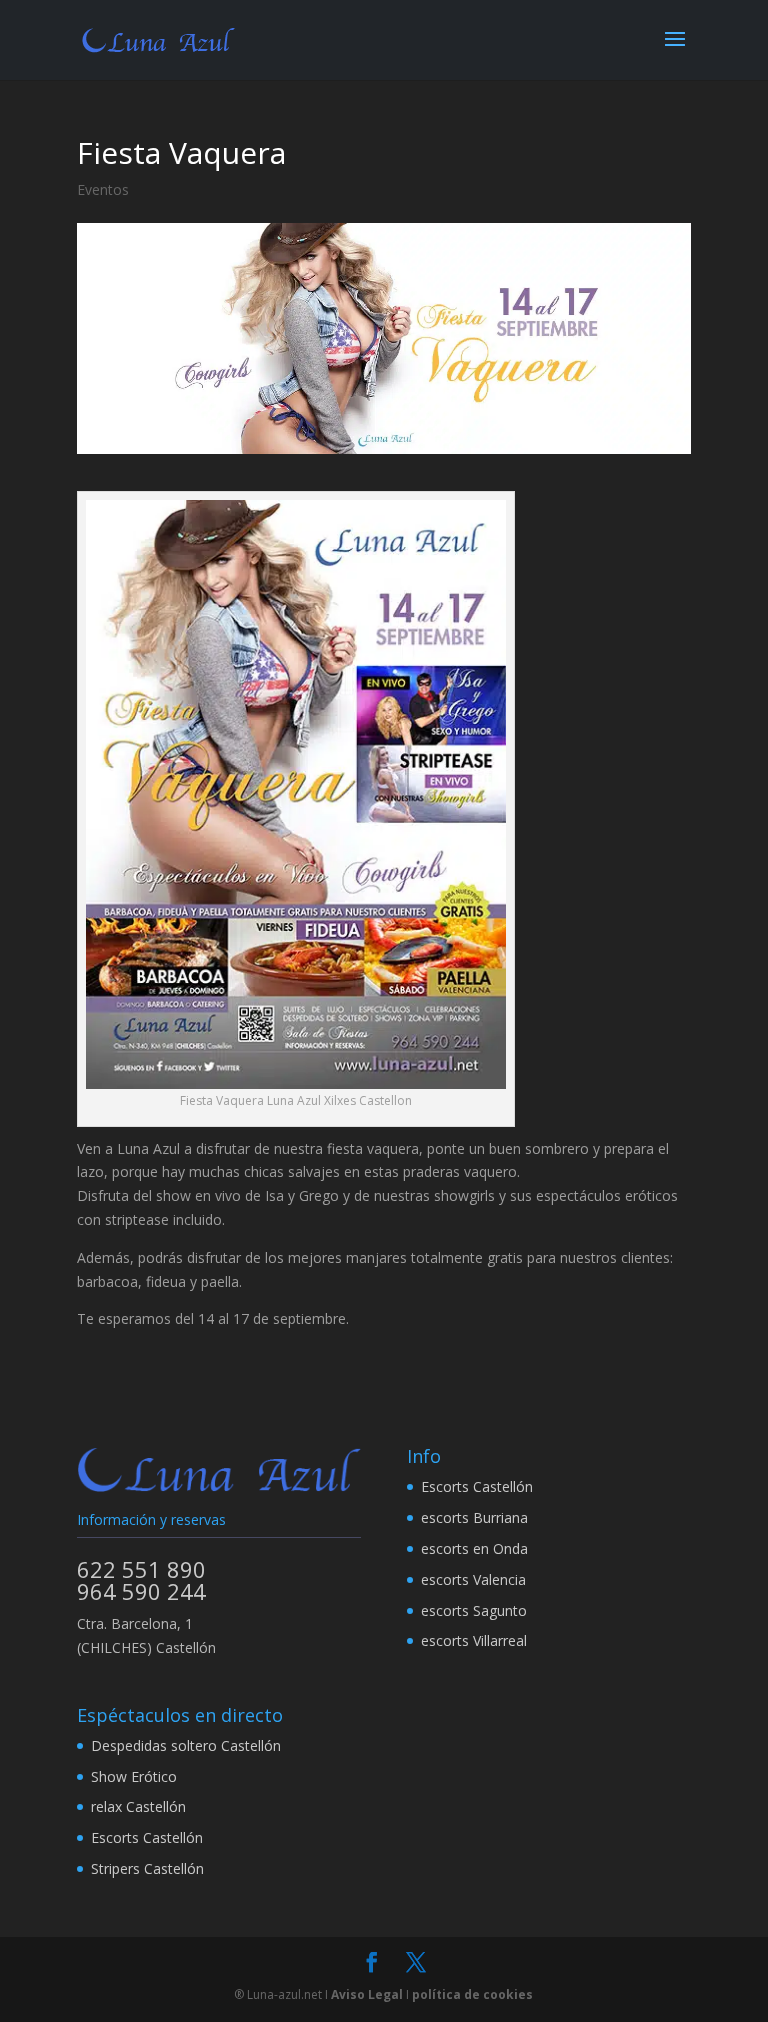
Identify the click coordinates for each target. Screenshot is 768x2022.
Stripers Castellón (147, 1868)
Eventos (103, 189)
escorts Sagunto (474, 1610)
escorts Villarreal (474, 1640)
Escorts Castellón (477, 1486)
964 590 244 (141, 1591)
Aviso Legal (367, 1994)
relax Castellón (138, 1806)
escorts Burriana (474, 1517)
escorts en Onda (474, 1548)
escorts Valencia (473, 1579)
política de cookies (472, 1994)
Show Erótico (134, 1776)
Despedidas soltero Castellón (186, 1745)
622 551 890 (141, 1569)
